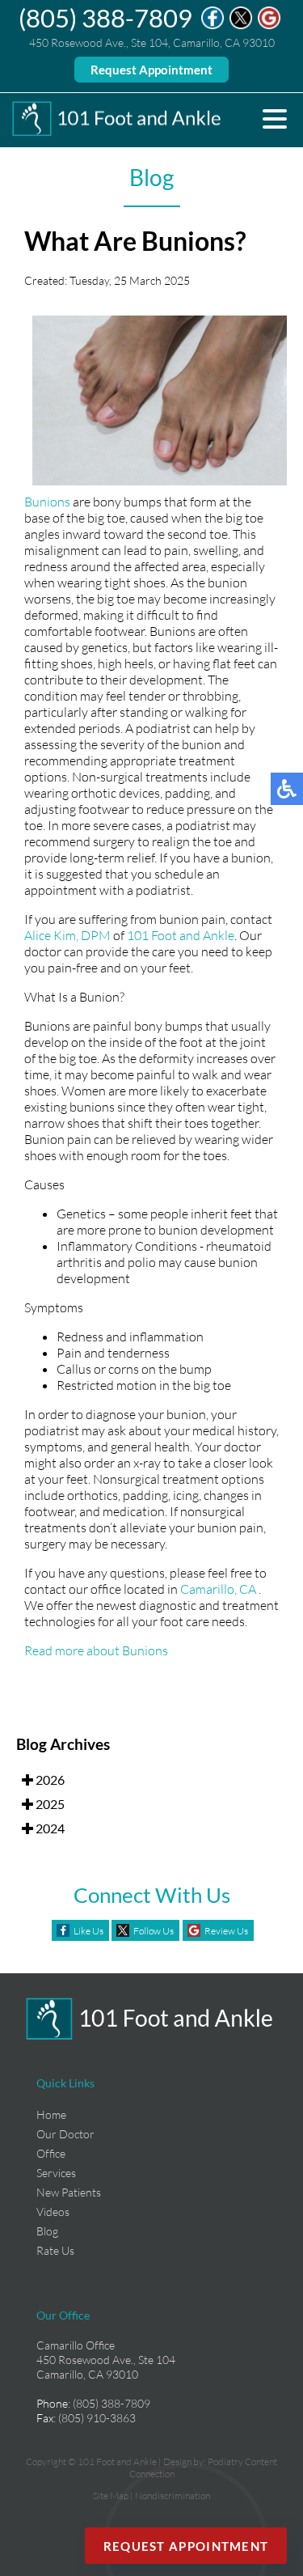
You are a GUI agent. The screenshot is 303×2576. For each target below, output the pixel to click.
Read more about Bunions (96, 1650)
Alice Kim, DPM (67, 935)
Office (51, 2153)
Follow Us (154, 1931)
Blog (47, 2231)
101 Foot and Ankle (181, 935)
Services (56, 2173)
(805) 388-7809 (105, 18)
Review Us (226, 1931)
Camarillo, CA (218, 1589)
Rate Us (55, 2250)
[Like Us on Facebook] (213, 25)
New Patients (69, 2192)
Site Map (111, 2495)
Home (51, 2114)
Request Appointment (151, 70)
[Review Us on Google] (269, 25)
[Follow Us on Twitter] (241, 25)
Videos (53, 2212)
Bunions (47, 502)
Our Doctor (65, 2134)
